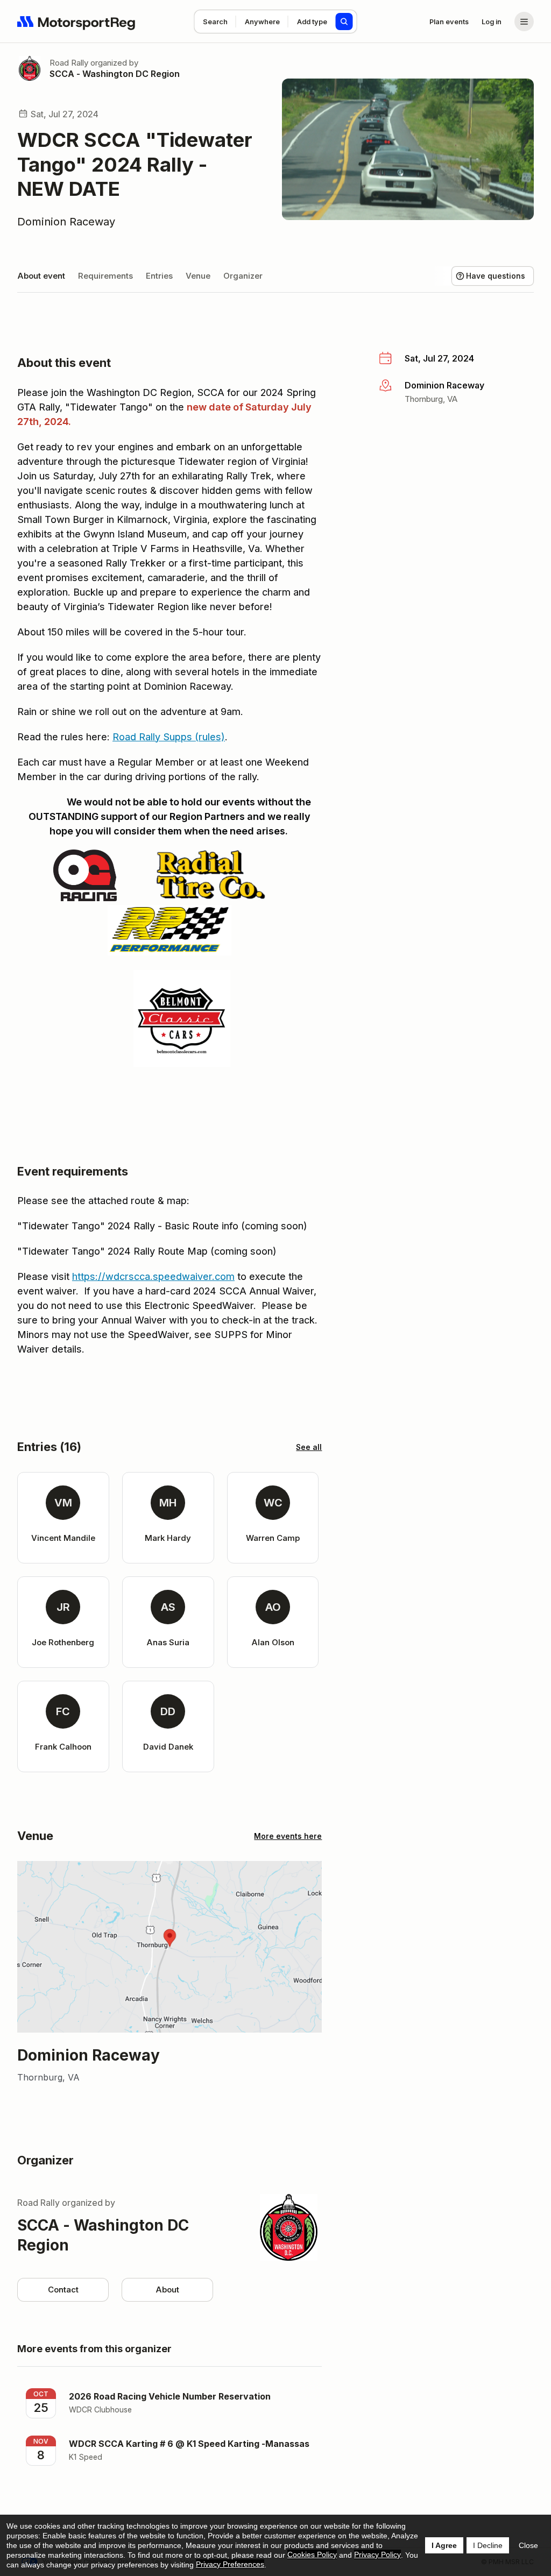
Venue (198, 276)
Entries (159, 276)
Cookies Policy (312, 2554)
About (167, 2290)
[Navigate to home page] (76, 22)
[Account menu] (524, 22)
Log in (492, 22)
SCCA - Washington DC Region (115, 74)
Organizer (243, 276)
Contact (63, 2290)
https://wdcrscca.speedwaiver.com (153, 1276)
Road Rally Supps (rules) (169, 737)
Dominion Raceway (66, 222)
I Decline (488, 2545)
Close (528, 2545)
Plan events (449, 22)
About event (41, 276)
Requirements (105, 276)
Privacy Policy (377, 2554)
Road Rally (69, 63)
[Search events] (344, 22)
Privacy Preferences (230, 2564)
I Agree (444, 2545)
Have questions (496, 276)
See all (309, 1447)
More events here (288, 1836)
